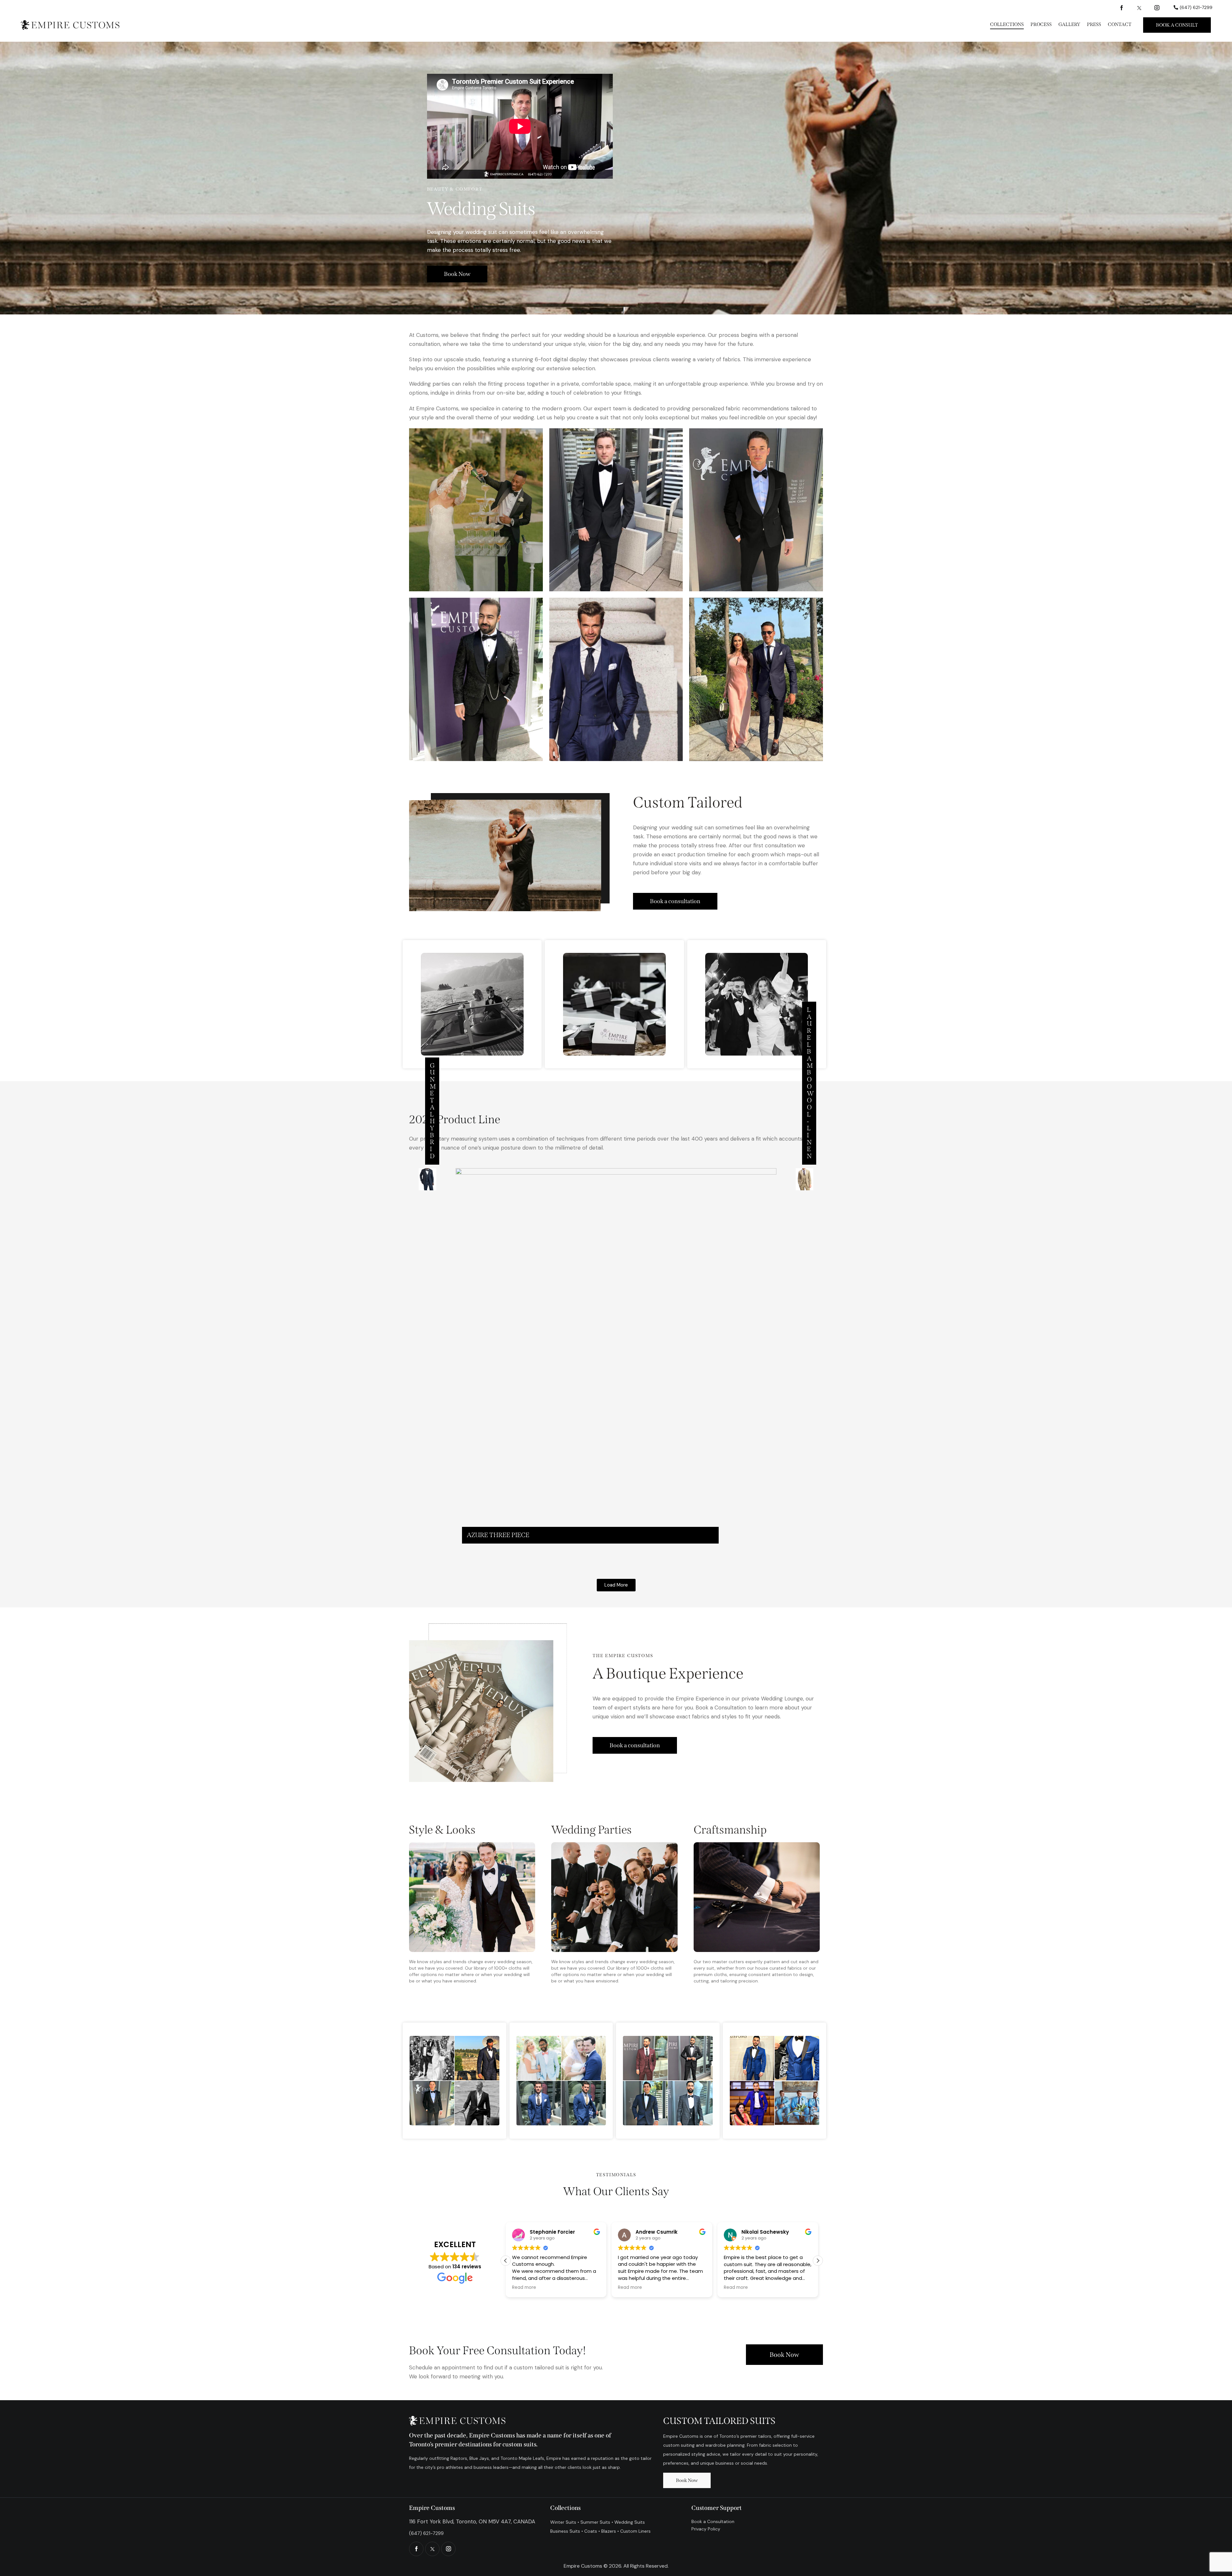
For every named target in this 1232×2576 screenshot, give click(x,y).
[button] (616, 1585)
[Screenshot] (476, 510)
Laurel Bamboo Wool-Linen (810, 1083)
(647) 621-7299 (426, 2533)
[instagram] (1157, 7)
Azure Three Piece (498, 1535)
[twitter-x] (1139, 7)
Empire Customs (583, 2566)
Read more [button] (524, 2288)
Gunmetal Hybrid (433, 1111)
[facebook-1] (1122, 7)
